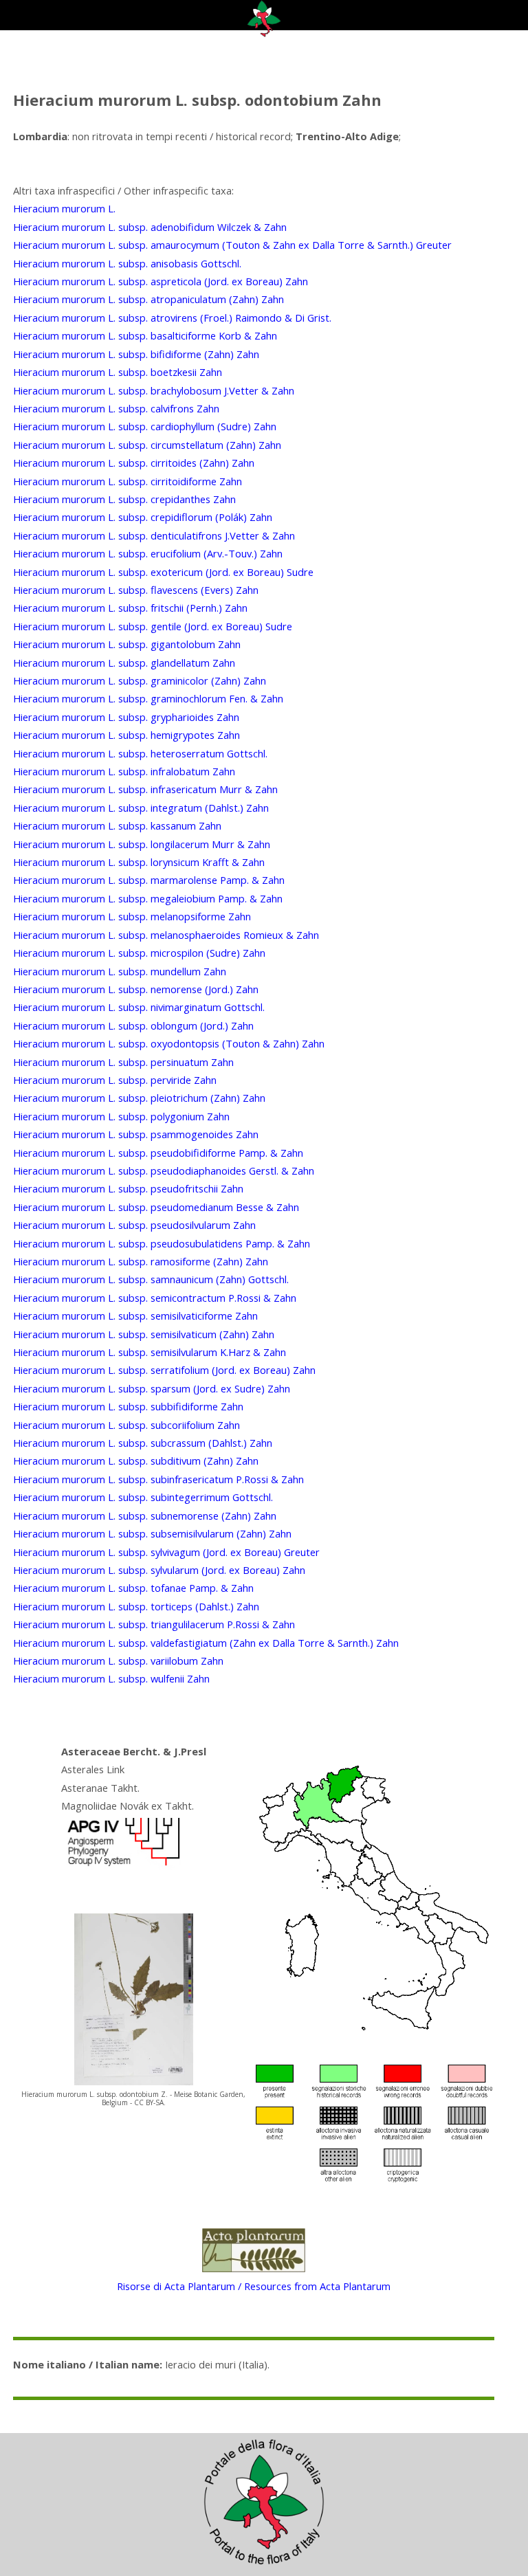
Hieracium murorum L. (64, 208)
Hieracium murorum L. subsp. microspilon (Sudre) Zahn (139, 953)
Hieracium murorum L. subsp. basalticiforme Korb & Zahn (145, 335)
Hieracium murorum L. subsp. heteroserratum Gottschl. (140, 753)
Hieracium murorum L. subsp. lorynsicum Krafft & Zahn (139, 862)
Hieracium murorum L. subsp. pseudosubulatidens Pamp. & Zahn (162, 1243)
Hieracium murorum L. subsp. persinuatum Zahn (123, 1062)
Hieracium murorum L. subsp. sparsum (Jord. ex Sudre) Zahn (152, 1388)
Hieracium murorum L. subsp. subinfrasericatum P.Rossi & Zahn (158, 1479)
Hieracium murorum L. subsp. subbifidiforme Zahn (128, 1406)
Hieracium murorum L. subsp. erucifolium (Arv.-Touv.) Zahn (148, 553)
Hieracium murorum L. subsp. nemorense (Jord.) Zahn (136, 989)
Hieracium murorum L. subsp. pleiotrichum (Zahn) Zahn (139, 1098)
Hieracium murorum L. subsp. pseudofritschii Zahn (128, 1188)
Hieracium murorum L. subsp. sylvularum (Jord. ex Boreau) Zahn (159, 1570)
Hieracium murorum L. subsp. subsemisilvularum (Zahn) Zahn (152, 1533)
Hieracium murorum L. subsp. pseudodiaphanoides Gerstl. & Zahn (164, 1170)
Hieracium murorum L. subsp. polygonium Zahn (121, 1116)
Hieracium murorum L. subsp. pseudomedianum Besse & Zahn (156, 1207)
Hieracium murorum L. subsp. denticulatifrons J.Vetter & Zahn (154, 535)
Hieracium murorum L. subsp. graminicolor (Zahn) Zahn (140, 680)
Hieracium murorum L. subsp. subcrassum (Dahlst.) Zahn (143, 1443)
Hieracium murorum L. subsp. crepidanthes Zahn (124, 499)
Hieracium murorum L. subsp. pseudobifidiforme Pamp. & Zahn (158, 1153)
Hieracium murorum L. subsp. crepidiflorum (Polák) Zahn (143, 517)
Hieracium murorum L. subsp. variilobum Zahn (118, 1661)
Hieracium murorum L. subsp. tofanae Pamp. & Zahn (133, 1588)
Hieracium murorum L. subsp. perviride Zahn (115, 1080)
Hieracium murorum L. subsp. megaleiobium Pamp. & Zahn (148, 898)
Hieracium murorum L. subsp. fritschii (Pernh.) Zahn (130, 608)
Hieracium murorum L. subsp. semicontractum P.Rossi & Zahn (155, 1298)
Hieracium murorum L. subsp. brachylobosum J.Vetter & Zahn (154, 390)
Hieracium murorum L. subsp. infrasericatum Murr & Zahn (145, 789)
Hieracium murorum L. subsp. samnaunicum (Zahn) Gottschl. (151, 1279)
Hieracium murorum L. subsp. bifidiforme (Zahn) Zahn (136, 354)
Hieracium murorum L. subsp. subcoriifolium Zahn (126, 1425)
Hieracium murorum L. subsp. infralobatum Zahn (124, 771)
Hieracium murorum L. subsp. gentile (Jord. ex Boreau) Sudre (153, 626)
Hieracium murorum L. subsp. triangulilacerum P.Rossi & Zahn (154, 1624)
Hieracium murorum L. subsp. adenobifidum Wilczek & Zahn (150, 227)
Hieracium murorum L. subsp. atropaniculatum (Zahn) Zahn (148, 299)
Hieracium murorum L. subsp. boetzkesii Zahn (118, 372)
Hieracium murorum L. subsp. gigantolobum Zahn (127, 644)
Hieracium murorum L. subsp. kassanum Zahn (117, 825)
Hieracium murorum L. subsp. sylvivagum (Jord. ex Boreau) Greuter (166, 1552)
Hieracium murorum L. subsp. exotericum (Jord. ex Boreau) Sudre (163, 572)
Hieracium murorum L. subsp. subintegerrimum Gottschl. (143, 1497)
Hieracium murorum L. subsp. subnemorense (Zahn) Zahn (145, 1515)
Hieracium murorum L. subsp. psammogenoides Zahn (136, 1134)
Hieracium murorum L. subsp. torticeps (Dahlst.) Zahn (136, 1606)
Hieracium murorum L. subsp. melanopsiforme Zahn (132, 916)
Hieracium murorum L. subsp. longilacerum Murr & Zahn (142, 844)
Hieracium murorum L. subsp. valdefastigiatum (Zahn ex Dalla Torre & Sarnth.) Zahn (206, 1643)
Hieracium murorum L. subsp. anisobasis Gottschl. (127, 263)
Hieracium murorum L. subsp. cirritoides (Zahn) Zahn (134, 463)
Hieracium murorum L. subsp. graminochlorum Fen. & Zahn (148, 698)
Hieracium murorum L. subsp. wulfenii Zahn (111, 1678)
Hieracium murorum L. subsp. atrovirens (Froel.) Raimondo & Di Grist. (172, 318)
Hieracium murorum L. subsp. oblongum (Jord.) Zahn (133, 1025)
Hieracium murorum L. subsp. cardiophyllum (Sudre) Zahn (145, 426)
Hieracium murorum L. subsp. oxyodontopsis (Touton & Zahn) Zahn (169, 1043)
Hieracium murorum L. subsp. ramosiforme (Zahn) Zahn (141, 1261)
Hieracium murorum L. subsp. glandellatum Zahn (124, 663)
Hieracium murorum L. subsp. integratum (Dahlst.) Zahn (141, 808)
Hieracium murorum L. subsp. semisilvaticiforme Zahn (135, 1315)
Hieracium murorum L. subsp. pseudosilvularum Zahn (134, 1225)
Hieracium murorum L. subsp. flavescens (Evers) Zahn (136, 590)
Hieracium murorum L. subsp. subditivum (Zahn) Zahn (136, 1461)
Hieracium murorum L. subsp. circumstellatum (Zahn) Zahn (147, 445)
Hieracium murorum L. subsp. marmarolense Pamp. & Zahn (149, 880)
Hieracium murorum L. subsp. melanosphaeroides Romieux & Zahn (166, 935)
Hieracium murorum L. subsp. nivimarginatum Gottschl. (139, 1007)
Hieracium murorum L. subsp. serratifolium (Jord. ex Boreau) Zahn (164, 1370)
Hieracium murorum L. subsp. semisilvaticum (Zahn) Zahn (144, 1334)
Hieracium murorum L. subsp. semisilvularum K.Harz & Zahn (150, 1352)
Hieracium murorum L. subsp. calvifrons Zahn (116, 408)
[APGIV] (122, 1866)
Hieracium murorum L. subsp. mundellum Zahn (120, 971)
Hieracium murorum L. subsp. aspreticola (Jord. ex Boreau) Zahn (161, 281)
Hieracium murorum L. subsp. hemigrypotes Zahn (126, 735)
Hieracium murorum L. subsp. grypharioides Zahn (126, 717)
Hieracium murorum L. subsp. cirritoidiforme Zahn (128, 481)
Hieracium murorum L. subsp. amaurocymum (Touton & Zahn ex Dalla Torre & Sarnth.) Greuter (232, 245)
